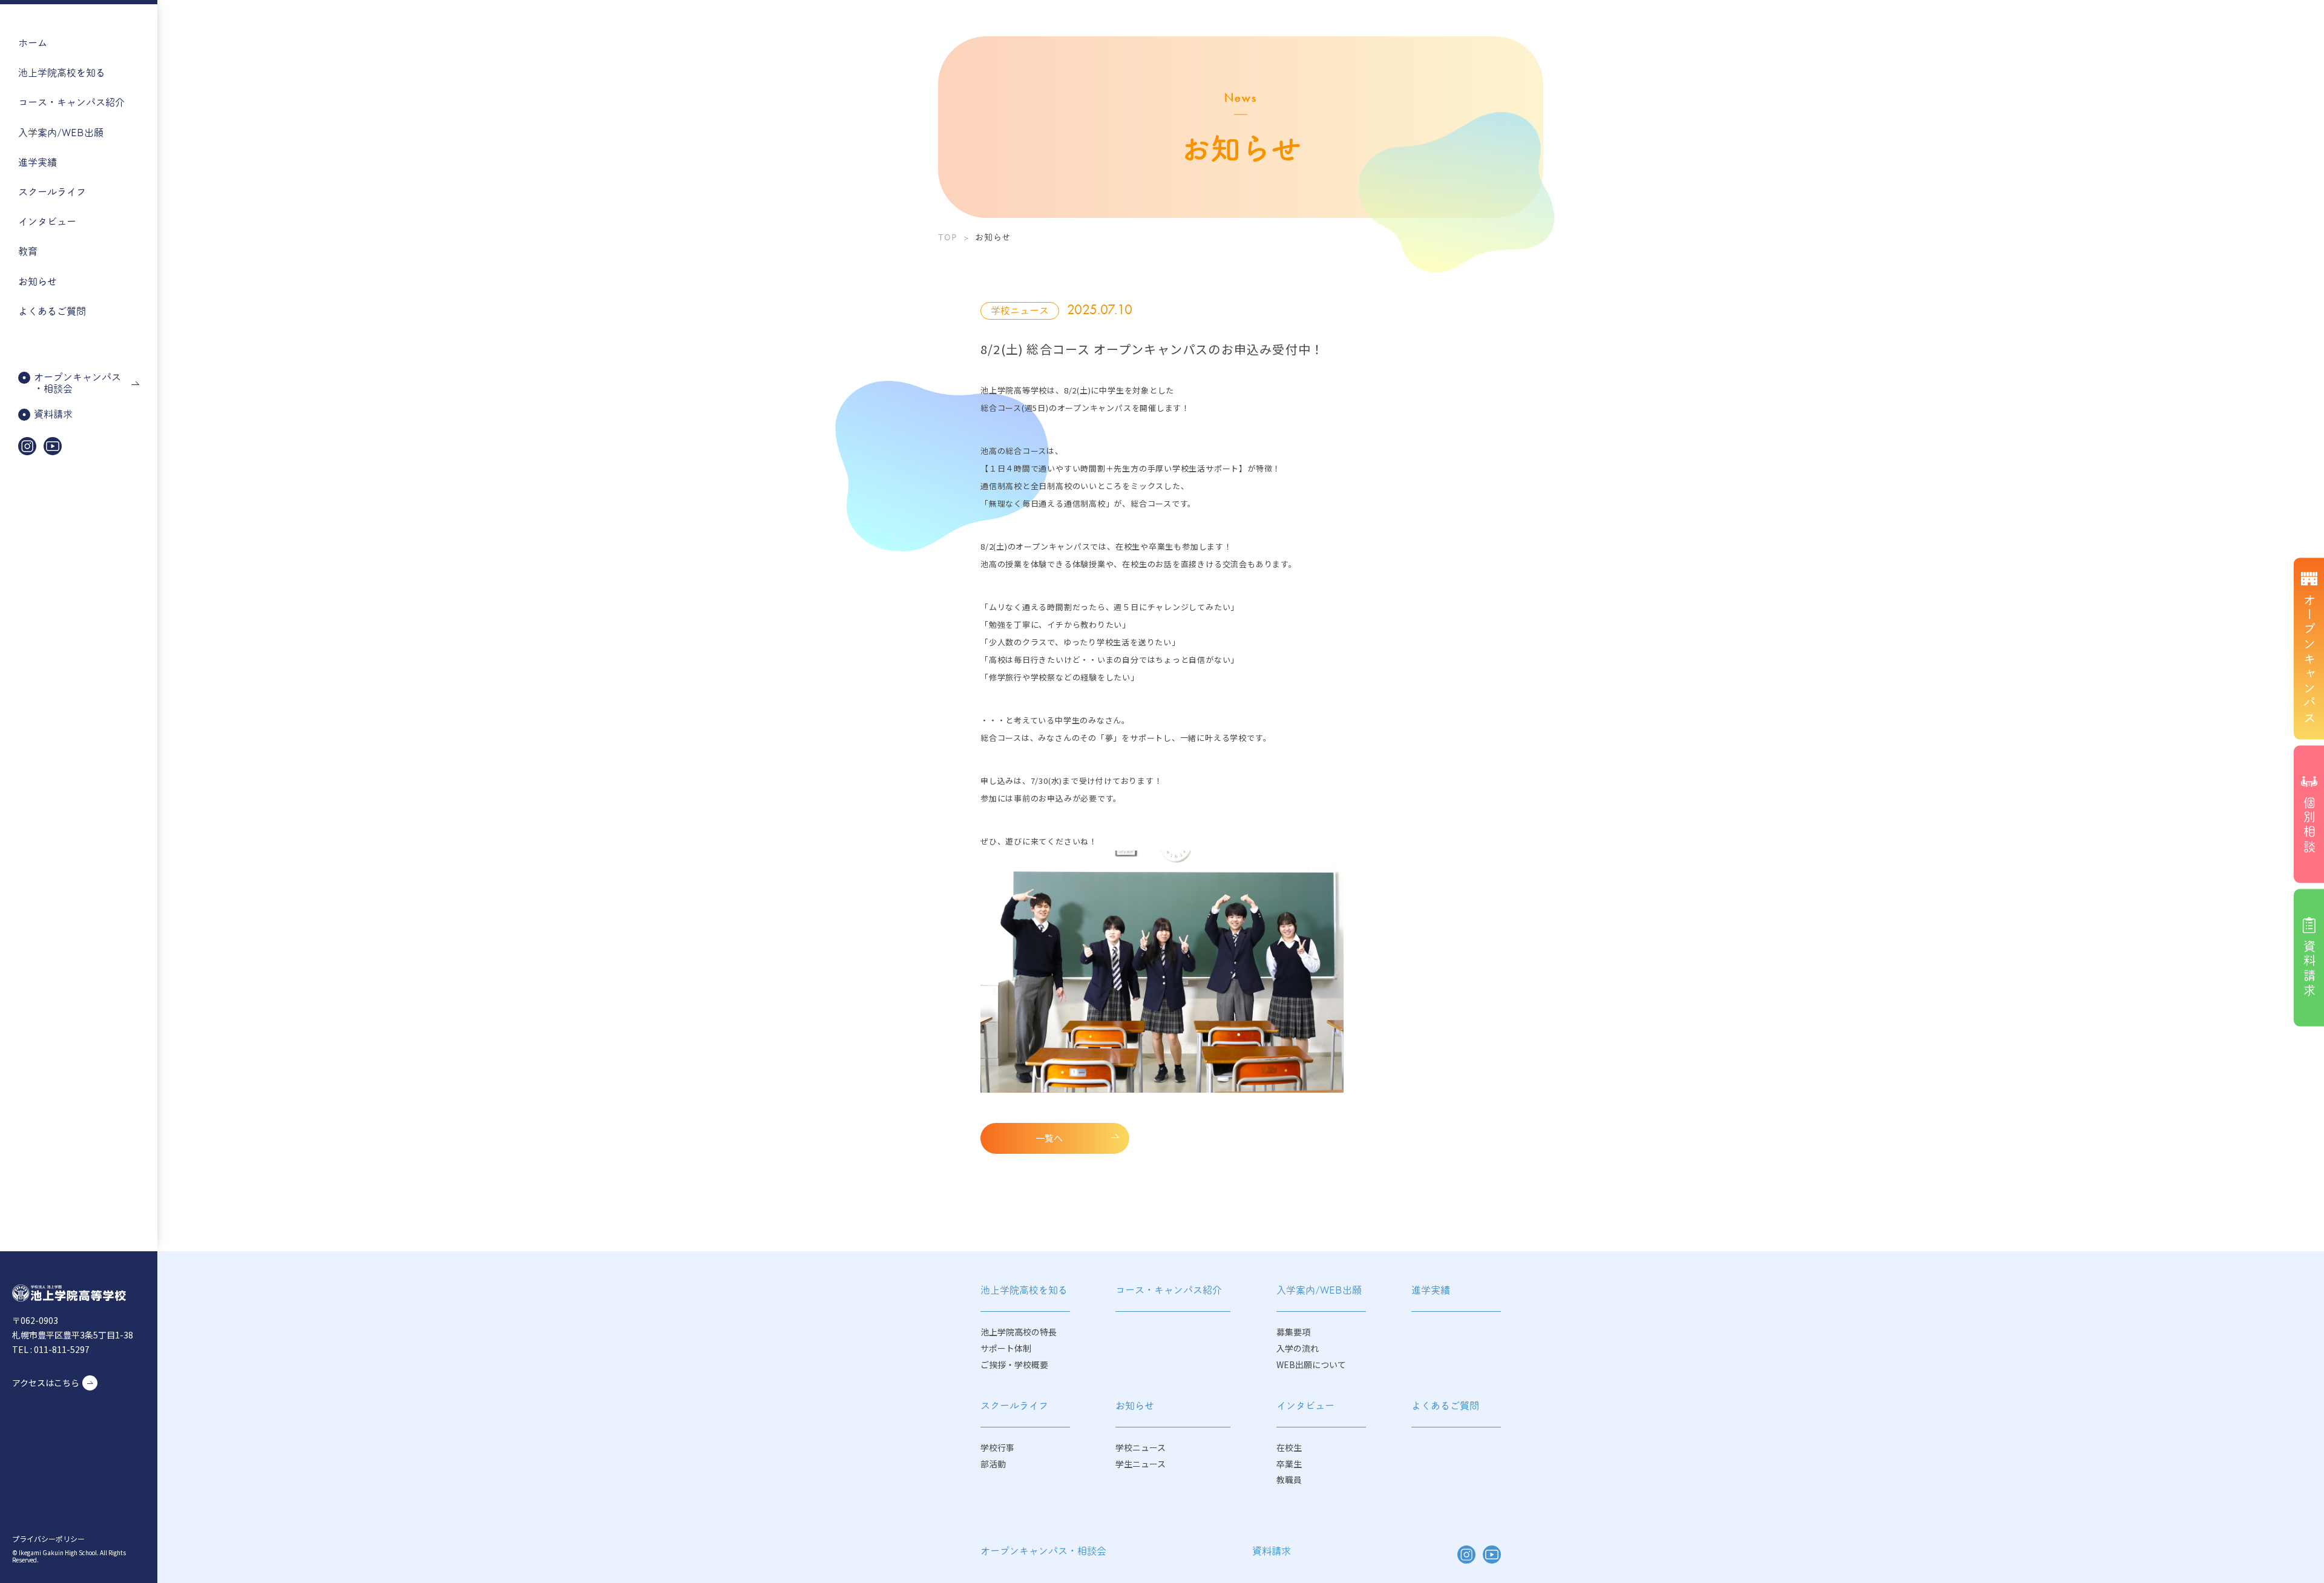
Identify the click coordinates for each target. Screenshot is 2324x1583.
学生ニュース (1141, 1464)
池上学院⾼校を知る (62, 73)
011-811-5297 (62, 1349)
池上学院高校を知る (1024, 1290)
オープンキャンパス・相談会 (1043, 1551)
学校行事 (997, 1448)
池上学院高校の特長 (1019, 1332)
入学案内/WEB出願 (61, 133)
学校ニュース (1141, 1448)
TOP (948, 237)
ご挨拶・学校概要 (1014, 1365)
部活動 (993, 1464)
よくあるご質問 (52, 311)
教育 (28, 252)
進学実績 (38, 163)
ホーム (33, 43)
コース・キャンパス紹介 (1169, 1290)
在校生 (1289, 1448)
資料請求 (1272, 1551)
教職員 (1289, 1480)
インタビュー (47, 222)
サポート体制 (1006, 1348)
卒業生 (1289, 1464)
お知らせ (38, 282)
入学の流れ (1298, 1348)
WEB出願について (1311, 1365)
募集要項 (1293, 1332)
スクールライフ (52, 192)
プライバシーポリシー (48, 1539)
